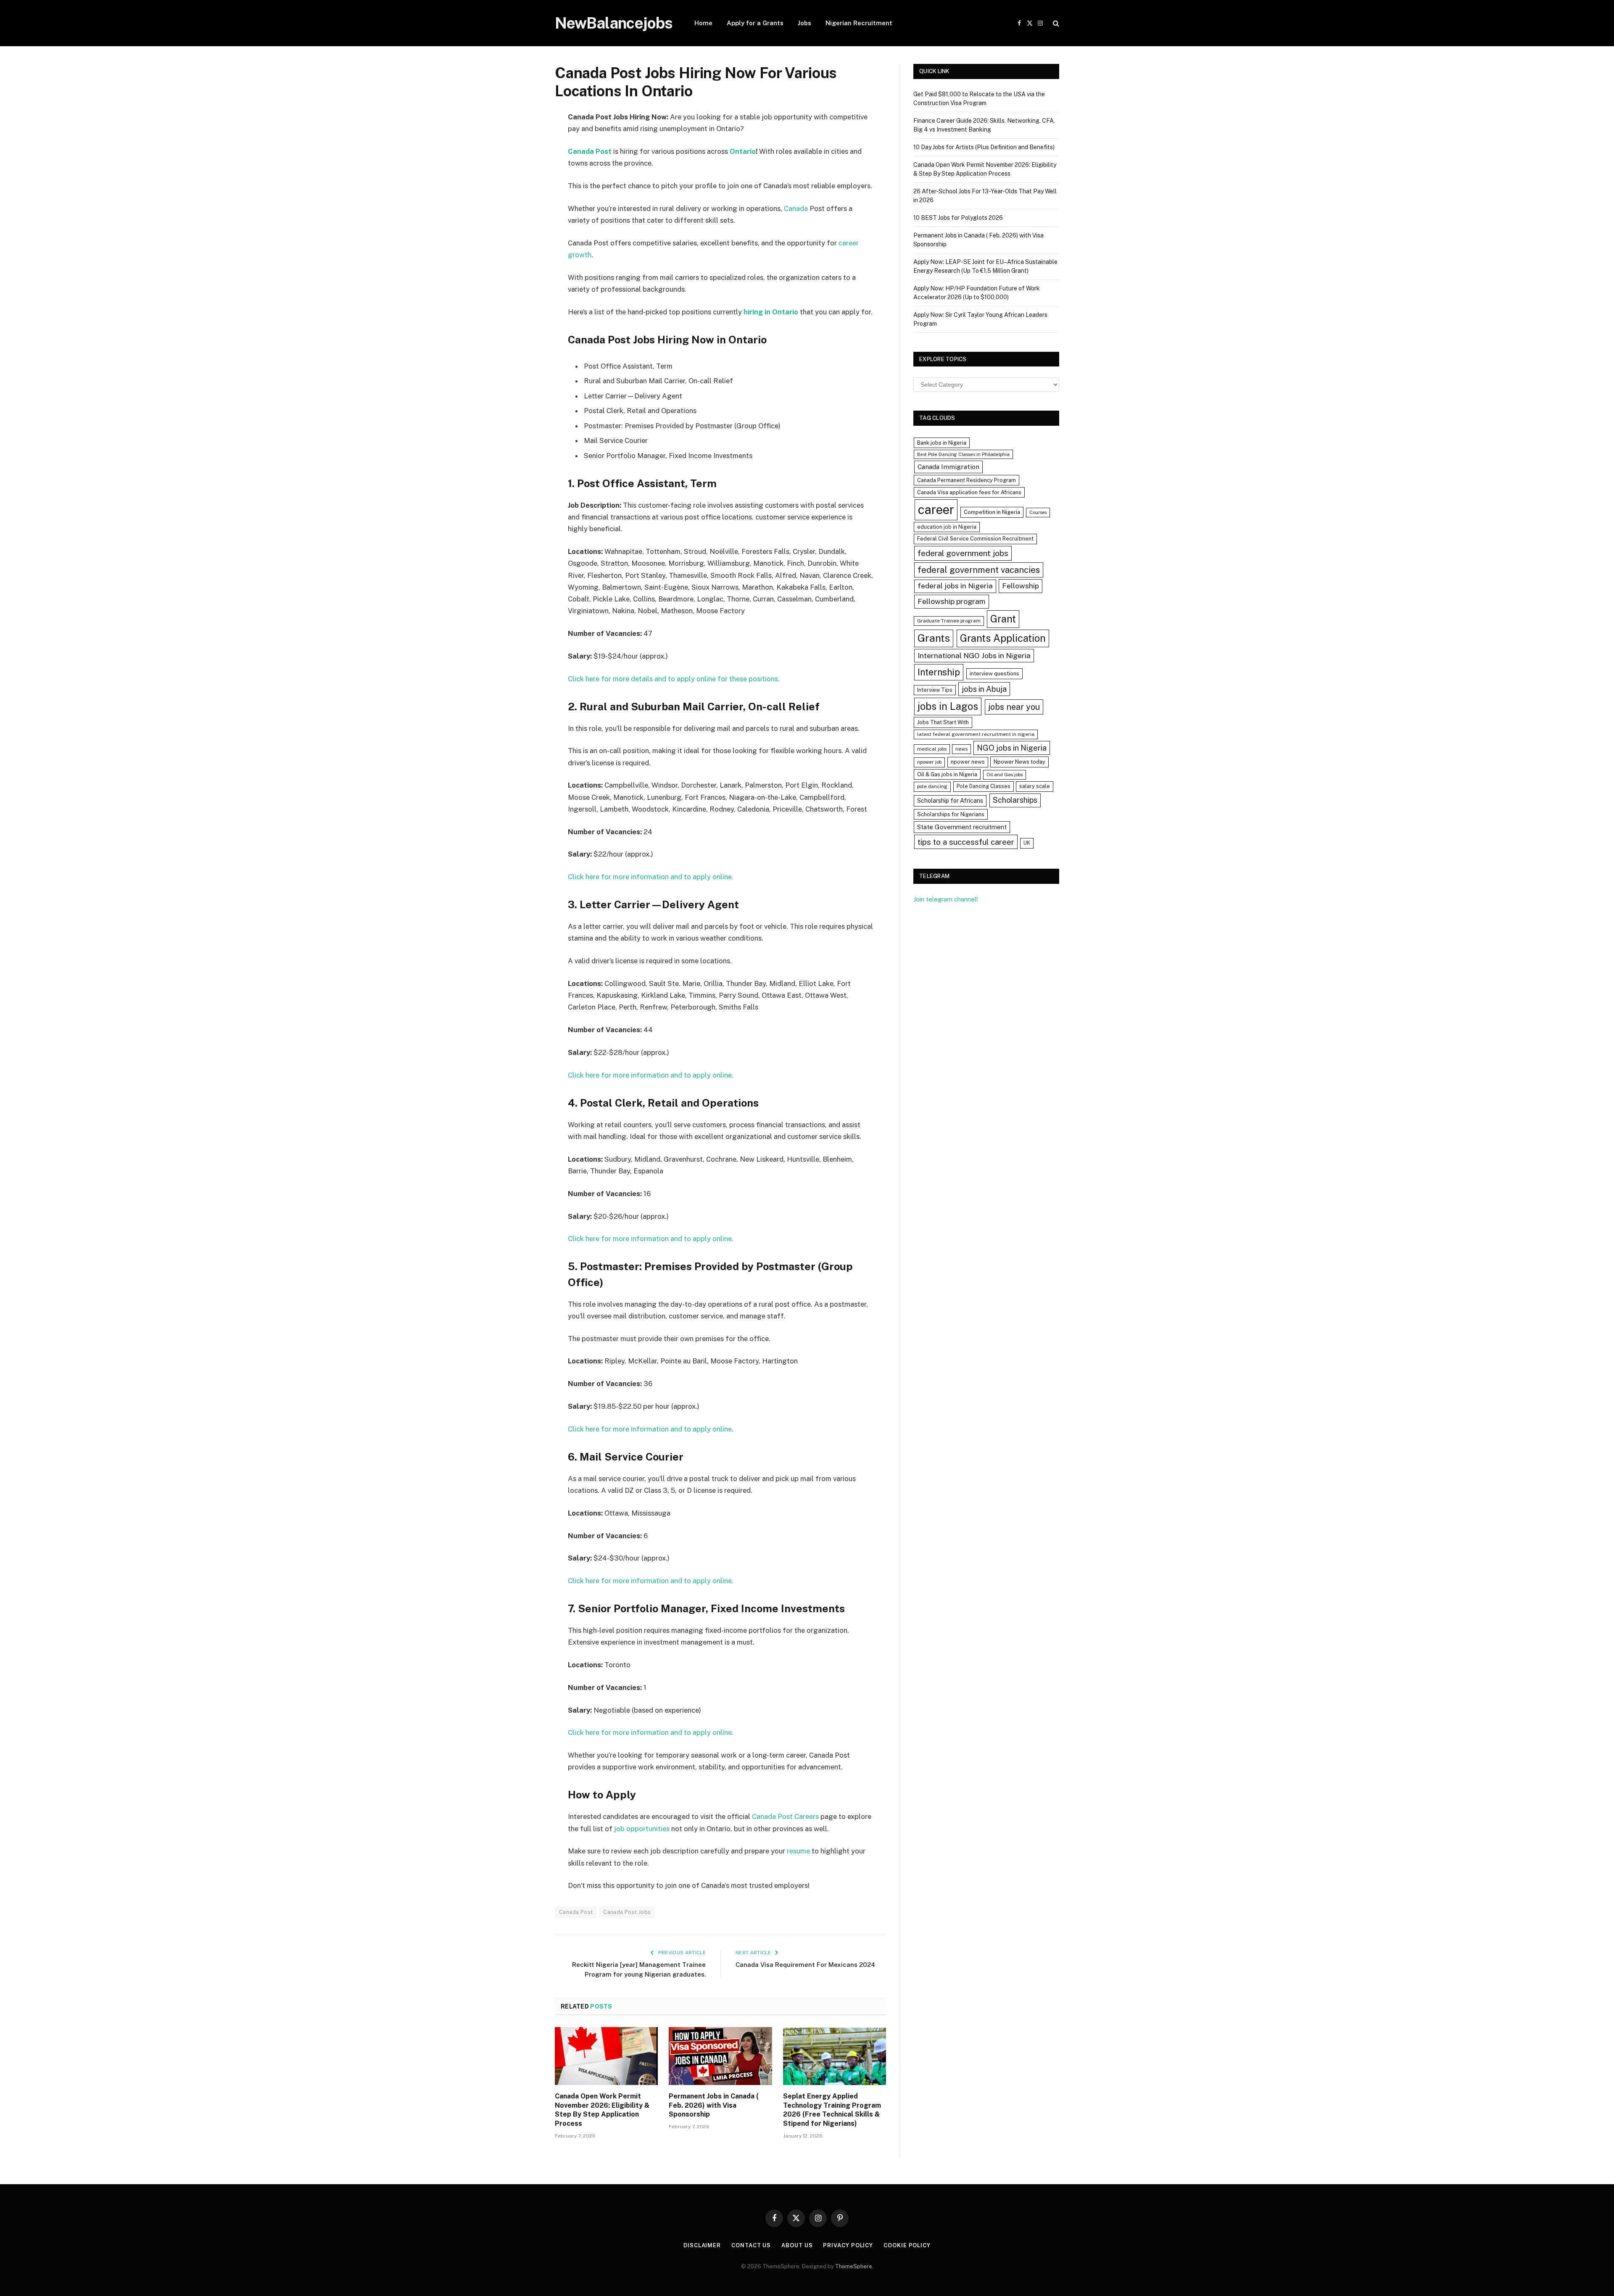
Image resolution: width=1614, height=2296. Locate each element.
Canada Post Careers (785, 1816)
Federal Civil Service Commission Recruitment (975, 539)
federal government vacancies (979, 570)
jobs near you (1014, 707)
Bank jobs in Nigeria (942, 443)
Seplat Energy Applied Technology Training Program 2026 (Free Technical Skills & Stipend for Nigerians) (832, 2110)
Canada (796, 208)
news (961, 749)
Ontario (743, 151)
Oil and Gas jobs (1005, 775)
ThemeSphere (854, 2266)
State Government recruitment (962, 827)
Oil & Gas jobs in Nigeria (947, 774)
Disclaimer (702, 2245)
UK (1027, 843)
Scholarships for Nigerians (951, 814)
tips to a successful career (966, 842)
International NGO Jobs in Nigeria (974, 655)
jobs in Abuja (984, 689)
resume (798, 1851)
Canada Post (576, 1912)
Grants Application (1003, 638)
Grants (934, 638)
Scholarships (1015, 800)
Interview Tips (935, 690)
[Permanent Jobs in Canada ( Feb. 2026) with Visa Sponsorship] (720, 2056)
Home (703, 23)
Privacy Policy (848, 2245)
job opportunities (643, 1829)
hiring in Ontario (771, 312)
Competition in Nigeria (992, 512)
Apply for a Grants (755, 23)
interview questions (994, 674)
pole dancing (932, 786)
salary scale (1035, 786)
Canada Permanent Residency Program (967, 480)
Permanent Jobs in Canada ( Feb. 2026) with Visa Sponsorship (714, 2105)
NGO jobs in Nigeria (1012, 748)
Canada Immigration (948, 467)
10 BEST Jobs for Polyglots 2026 (958, 218)
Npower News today (1019, 762)
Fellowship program (952, 601)
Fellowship (1021, 586)
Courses (1038, 512)
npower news (968, 762)
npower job (929, 762)
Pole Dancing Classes (984, 786)
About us (797, 2245)
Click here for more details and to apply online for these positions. (674, 679)
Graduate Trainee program (949, 621)
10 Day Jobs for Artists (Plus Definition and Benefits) (984, 147)
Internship (939, 672)
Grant (1003, 619)
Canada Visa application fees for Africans (969, 492)
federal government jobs (963, 553)
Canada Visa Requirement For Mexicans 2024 (805, 1965)
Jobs (804, 23)
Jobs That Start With (943, 722)
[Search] (1055, 23)
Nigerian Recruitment (859, 23)
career (936, 510)
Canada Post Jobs (627, 1912)
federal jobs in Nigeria (955, 586)
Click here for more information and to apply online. (651, 877)
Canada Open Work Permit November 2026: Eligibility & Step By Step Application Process (602, 2110)
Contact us (751, 2245)
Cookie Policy (907, 2245)
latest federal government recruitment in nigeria (976, 734)
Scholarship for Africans (950, 801)
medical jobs (932, 749)
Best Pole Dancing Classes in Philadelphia (963, 454)
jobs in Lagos (948, 706)
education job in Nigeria (947, 527)
